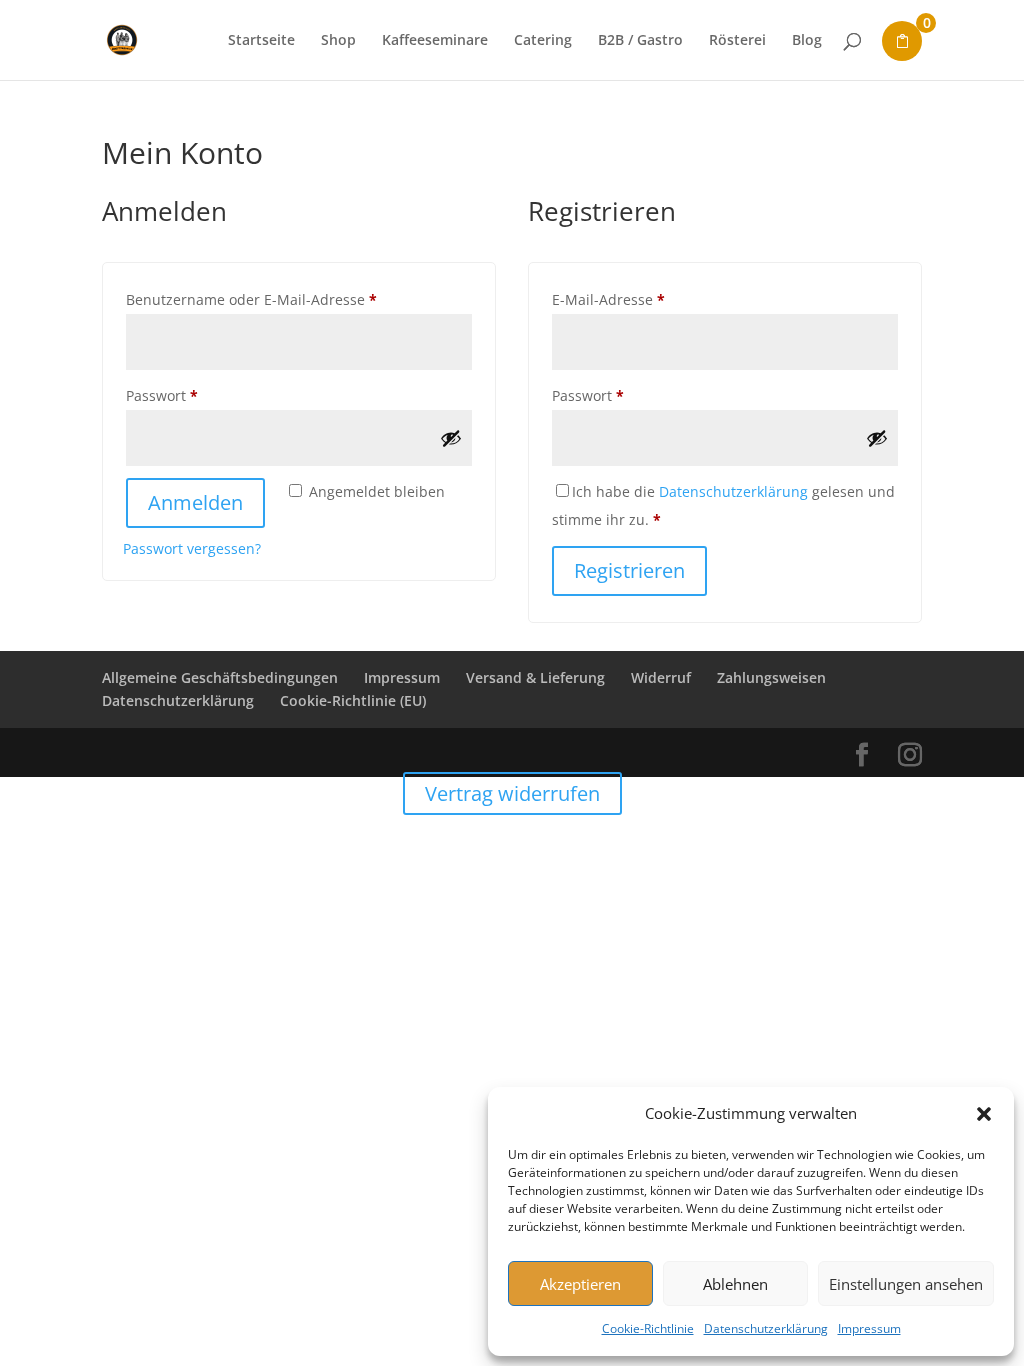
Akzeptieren (580, 1284)
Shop (338, 41)
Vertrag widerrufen (512, 793)
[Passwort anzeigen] (451, 438)
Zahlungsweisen (771, 677)
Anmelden (195, 502)
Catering (543, 41)
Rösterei (737, 41)
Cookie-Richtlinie (648, 1328)
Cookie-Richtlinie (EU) (353, 700)
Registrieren (629, 570)
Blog (807, 41)
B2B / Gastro (640, 41)
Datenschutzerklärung (766, 1328)
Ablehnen (735, 1284)
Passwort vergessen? (192, 548)
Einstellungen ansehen (906, 1284)
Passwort (201, 395)
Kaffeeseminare (435, 41)
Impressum (869, 1328)
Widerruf (661, 677)
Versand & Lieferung (535, 677)
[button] (984, 1114)
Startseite (261, 41)
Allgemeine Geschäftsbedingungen (220, 677)
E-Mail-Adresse (648, 299)
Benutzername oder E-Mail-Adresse (291, 299)
